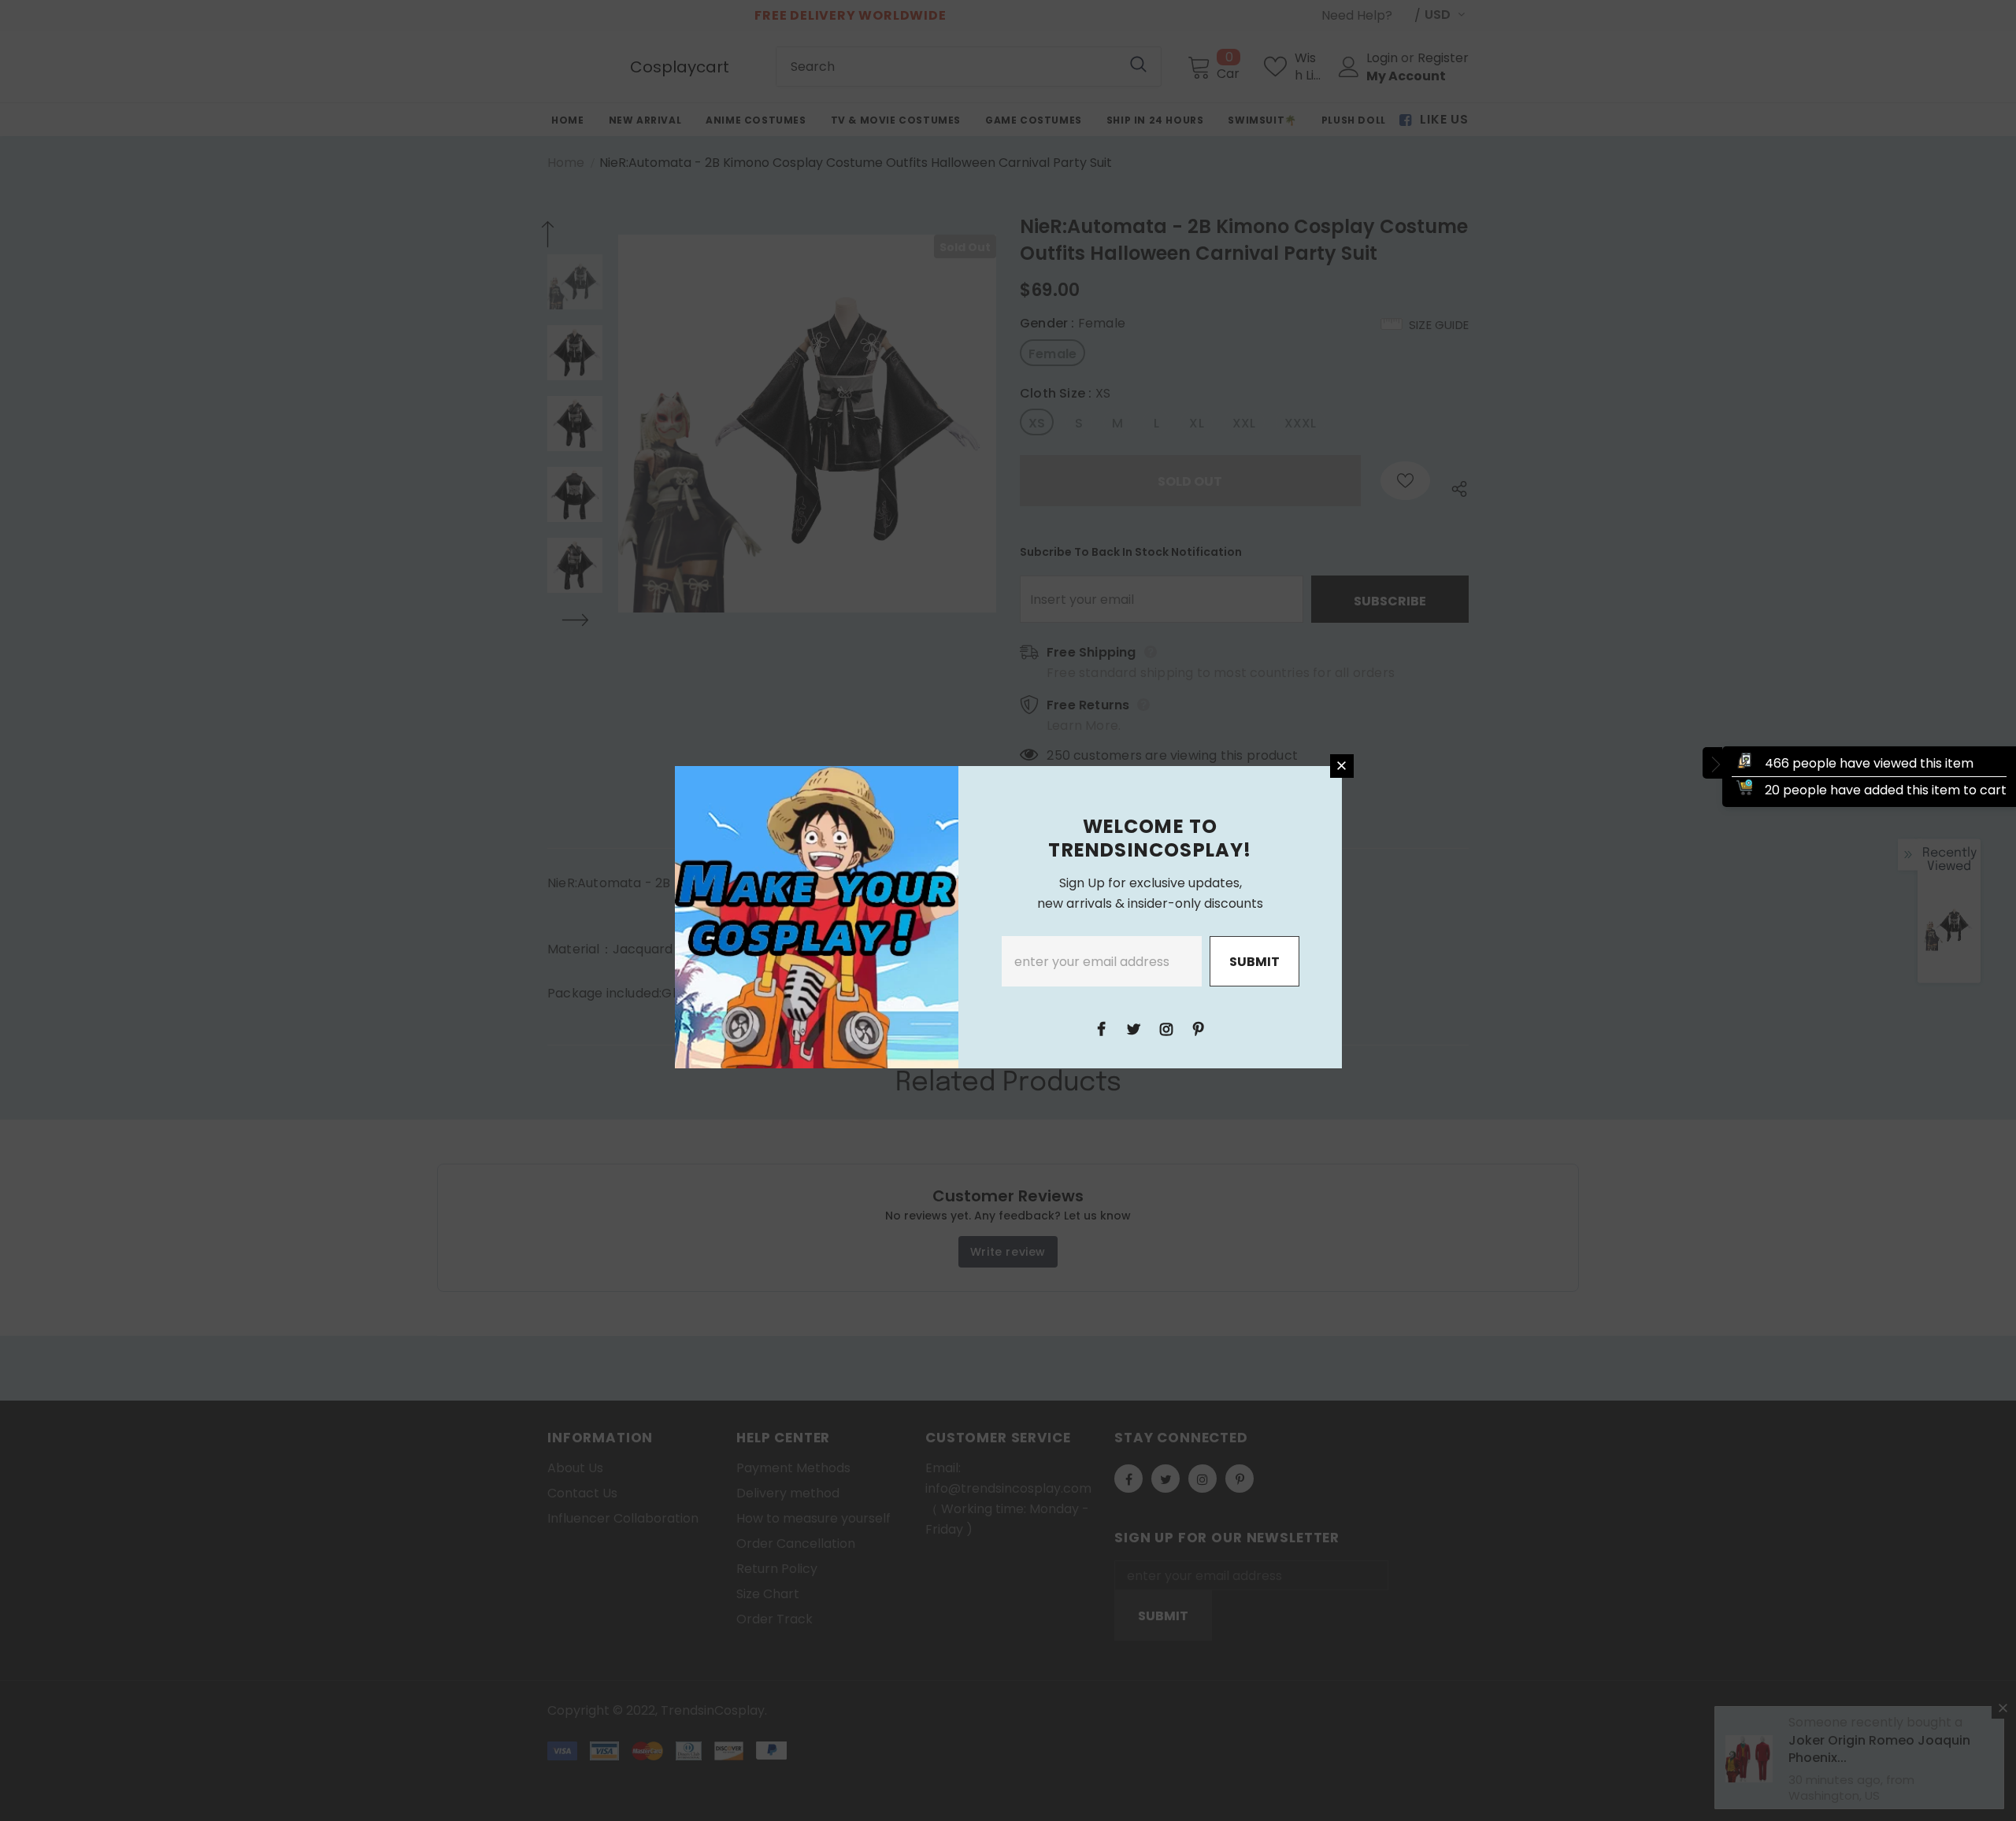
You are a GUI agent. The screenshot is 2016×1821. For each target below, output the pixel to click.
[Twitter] (1134, 1028)
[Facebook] (1102, 1028)
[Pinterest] (1199, 1028)
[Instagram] (1166, 1028)
